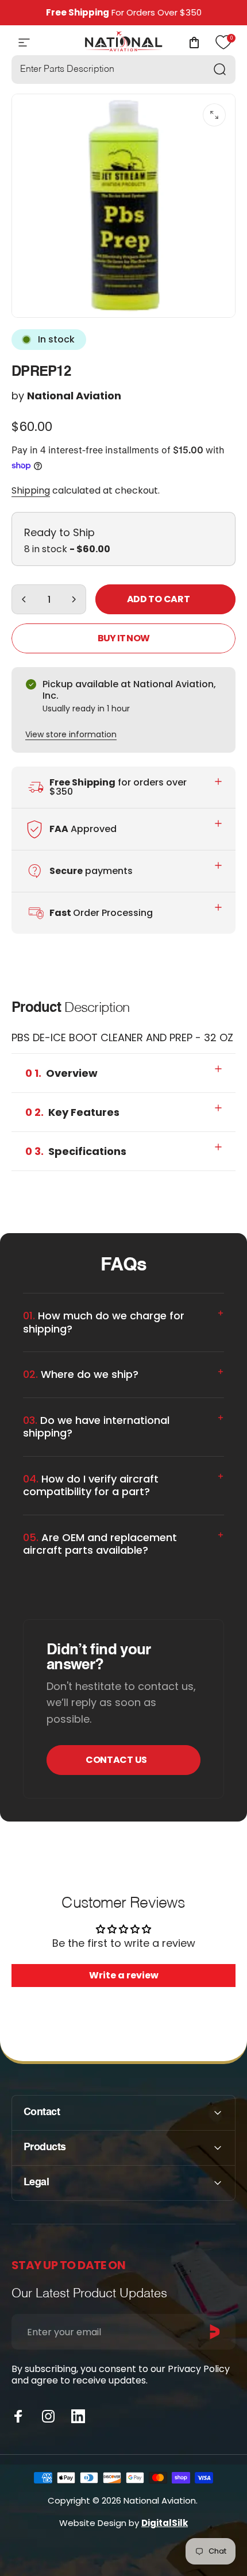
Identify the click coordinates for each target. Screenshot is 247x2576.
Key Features (72, 1112)
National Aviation (74, 396)
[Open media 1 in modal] (214, 115)
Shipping (31, 490)
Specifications (76, 1151)
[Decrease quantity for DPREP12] (24, 599)
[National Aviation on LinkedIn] (78, 2416)
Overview (61, 1073)
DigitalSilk (165, 2523)
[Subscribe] (215, 2332)
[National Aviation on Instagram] (48, 2416)
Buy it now (123, 638)
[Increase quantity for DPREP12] (74, 599)
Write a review (124, 1975)
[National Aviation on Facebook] (18, 2416)
